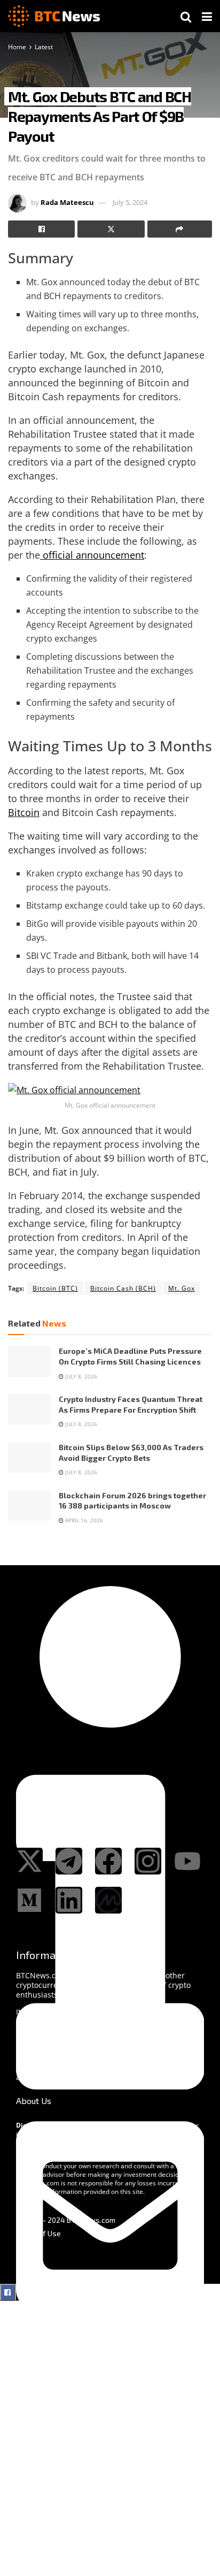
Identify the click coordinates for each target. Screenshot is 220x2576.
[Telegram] (69, 1861)
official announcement (92, 555)
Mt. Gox (182, 1288)
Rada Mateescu (67, 202)
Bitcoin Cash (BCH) (123, 1288)
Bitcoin (24, 812)
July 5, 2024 (130, 202)
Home (17, 47)
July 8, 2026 (80, 1376)
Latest (44, 47)
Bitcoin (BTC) (55, 1288)
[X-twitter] (29, 1861)
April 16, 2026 (83, 1520)
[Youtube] (187, 1861)
